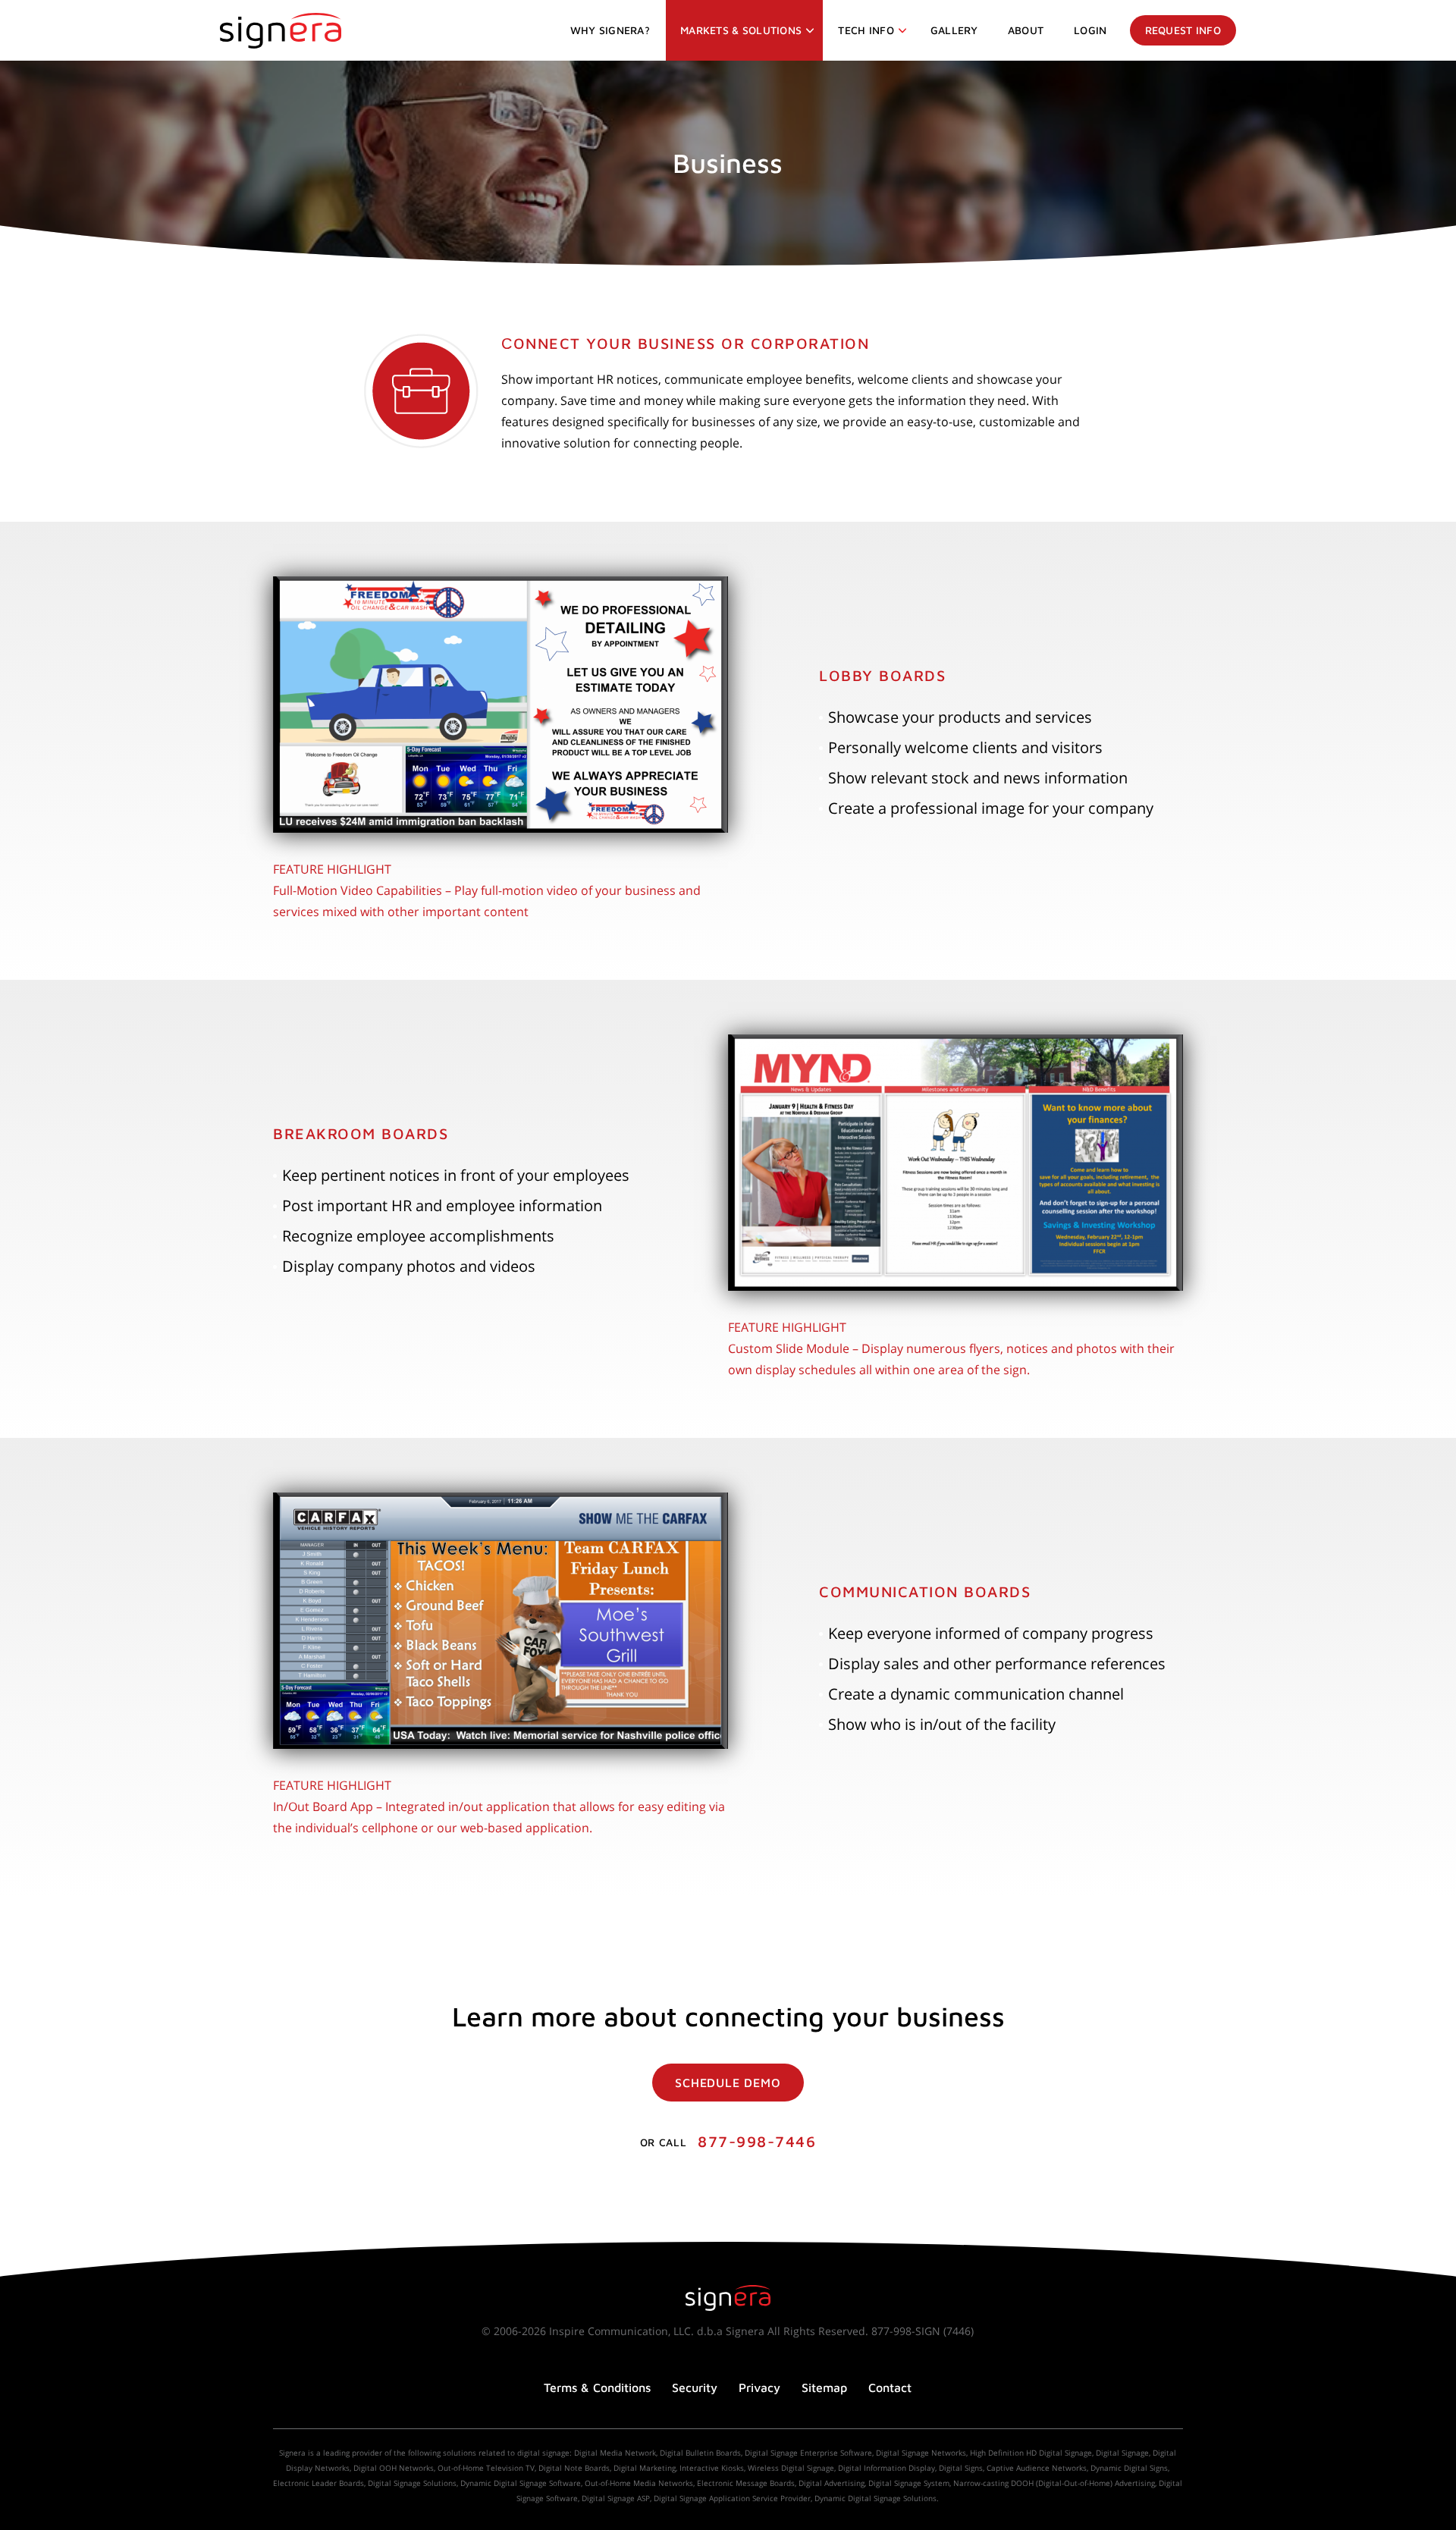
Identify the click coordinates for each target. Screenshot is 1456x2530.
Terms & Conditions (597, 2387)
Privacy (759, 2387)
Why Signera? (610, 30)
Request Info (1183, 30)
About (1026, 30)
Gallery (954, 30)
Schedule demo (728, 2083)
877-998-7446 (757, 2141)
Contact (890, 2387)
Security (695, 2387)
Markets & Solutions (741, 30)
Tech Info (866, 30)
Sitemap (824, 2387)
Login (1090, 30)
